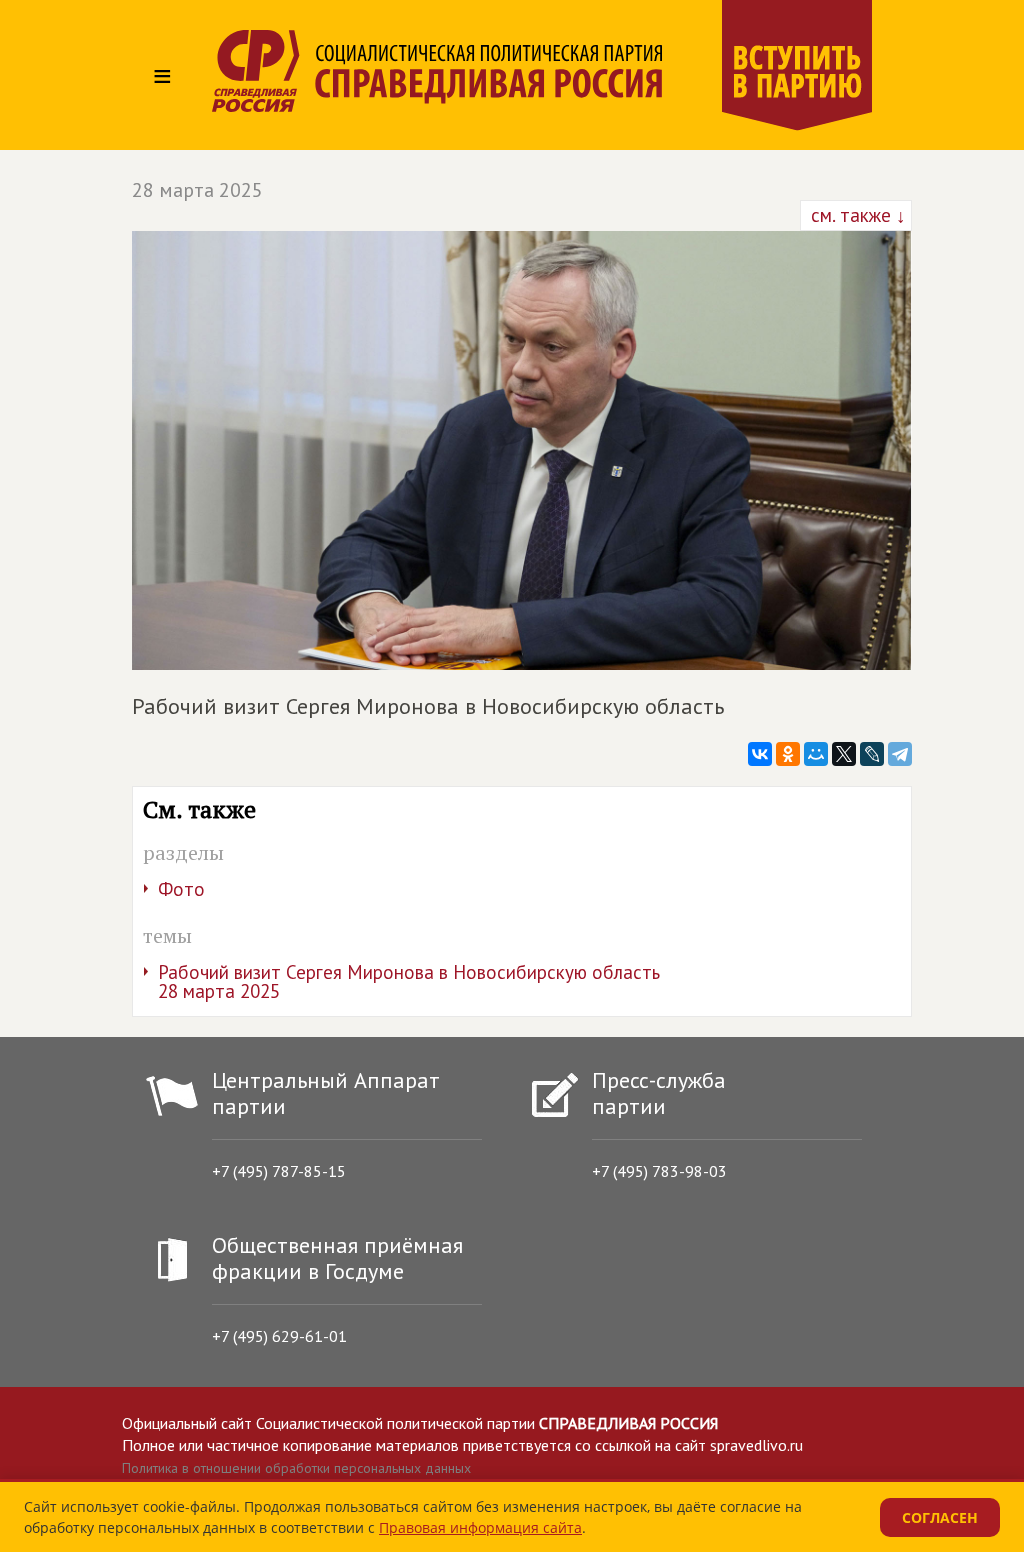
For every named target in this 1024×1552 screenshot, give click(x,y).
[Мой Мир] (816, 754)
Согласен (940, 1517)
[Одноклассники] (788, 754)
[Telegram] (900, 754)
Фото (181, 889)
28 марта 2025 (197, 190)
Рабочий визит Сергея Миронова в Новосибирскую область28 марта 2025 (409, 981)
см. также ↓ (856, 215)
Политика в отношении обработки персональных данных (296, 1468)
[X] (844, 754)
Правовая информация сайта (480, 1527)
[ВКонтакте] (760, 754)
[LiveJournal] (872, 754)
